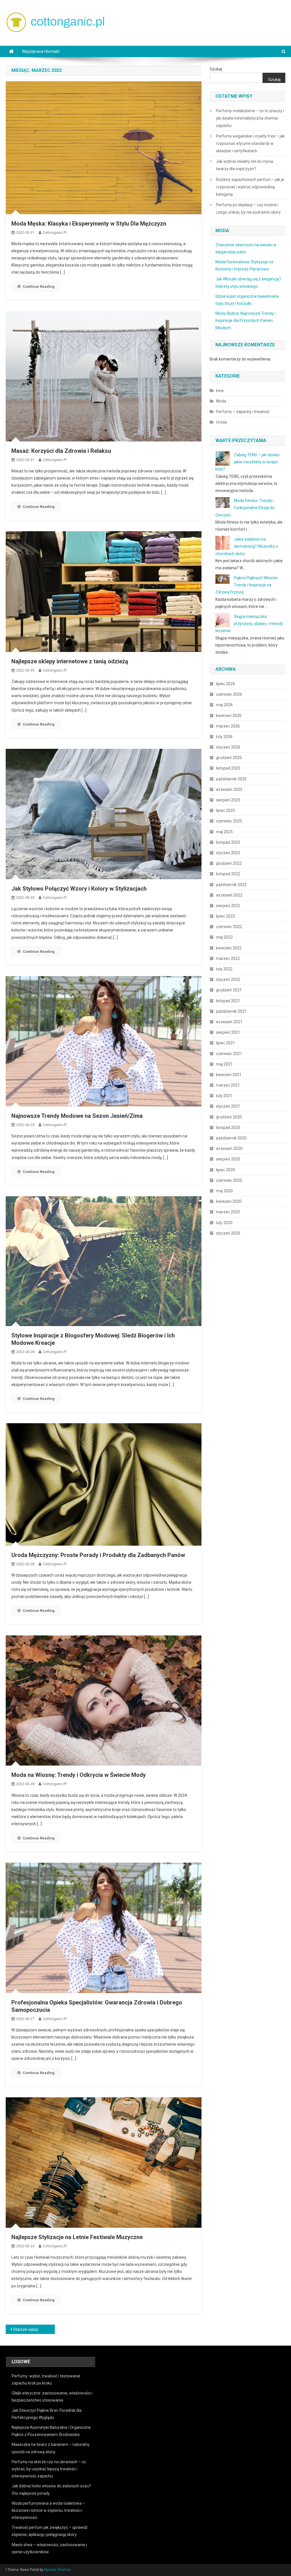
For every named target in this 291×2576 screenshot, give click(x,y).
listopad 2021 (228, 1001)
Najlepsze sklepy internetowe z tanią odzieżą (70, 661)
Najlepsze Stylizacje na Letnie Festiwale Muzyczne (77, 2237)
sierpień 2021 (228, 1032)
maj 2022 (224, 937)
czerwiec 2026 (229, 694)
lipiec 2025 (225, 810)
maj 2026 (224, 705)
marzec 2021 (228, 1085)
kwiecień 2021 (229, 1075)
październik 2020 (231, 1138)
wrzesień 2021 (229, 1022)
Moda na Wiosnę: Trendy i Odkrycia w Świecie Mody (79, 1775)
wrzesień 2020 (229, 1149)
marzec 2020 (228, 1212)
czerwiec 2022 (229, 927)
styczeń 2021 (228, 1106)
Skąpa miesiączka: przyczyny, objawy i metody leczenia (249, 624)
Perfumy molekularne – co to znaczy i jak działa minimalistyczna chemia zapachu (250, 118)
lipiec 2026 (225, 684)
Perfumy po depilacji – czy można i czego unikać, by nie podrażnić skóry (248, 209)
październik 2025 (231, 779)
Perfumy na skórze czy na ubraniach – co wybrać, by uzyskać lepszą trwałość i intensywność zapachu (49, 2469)
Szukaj (216, 69)
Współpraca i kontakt (41, 51)
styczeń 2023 (228, 853)
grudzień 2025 (229, 758)
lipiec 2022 (225, 916)
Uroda (221, 422)
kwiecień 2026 (229, 716)
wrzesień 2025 (229, 789)
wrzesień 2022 (229, 895)
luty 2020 (224, 1223)
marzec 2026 (228, 726)
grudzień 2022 (229, 863)
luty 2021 (224, 1096)
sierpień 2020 (228, 1159)
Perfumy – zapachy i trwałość (243, 412)
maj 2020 (224, 1191)
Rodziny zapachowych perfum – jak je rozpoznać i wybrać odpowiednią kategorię (250, 187)
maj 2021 (224, 1064)
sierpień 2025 (228, 800)
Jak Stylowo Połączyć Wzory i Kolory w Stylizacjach (79, 889)
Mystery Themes (57, 2570)
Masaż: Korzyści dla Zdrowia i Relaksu (61, 451)
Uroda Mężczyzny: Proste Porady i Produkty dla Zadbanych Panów (98, 1555)
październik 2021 (231, 1011)
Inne (220, 391)
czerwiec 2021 (229, 1054)
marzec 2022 (228, 958)
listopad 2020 (228, 1127)
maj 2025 (224, 832)
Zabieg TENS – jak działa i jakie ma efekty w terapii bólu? (248, 462)
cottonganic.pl (55, 233)
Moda (221, 401)
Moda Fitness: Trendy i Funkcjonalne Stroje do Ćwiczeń (245, 508)
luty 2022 (224, 969)
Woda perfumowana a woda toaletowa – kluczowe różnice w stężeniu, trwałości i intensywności (48, 2510)
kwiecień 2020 (229, 1201)
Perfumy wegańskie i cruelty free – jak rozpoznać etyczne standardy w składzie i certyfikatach (250, 143)
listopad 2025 (228, 768)
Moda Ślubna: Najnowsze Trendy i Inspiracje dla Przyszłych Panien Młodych (245, 320)
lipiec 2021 (225, 1043)
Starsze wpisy (26, 2329)
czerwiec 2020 (229, 1180)
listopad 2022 (228, 874)
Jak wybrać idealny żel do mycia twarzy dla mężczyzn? (245, 165)
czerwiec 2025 (229, 821)
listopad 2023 (228, 842)
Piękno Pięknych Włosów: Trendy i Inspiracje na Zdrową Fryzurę (247, 585)
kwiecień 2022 (229, 948)
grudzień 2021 (229, 990)
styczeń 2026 (228, 747)
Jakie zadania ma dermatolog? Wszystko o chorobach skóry (247, 546)
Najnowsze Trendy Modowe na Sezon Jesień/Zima (77, 1116)
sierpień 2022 (228, 906)
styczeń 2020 (228, 1233)
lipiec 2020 (225, 1170)
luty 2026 (224, 737)
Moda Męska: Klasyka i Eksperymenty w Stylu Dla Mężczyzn (89, 224)
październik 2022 (231, 885)
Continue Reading (39, 286)
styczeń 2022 (228, 979)
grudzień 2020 (229, 1117)
